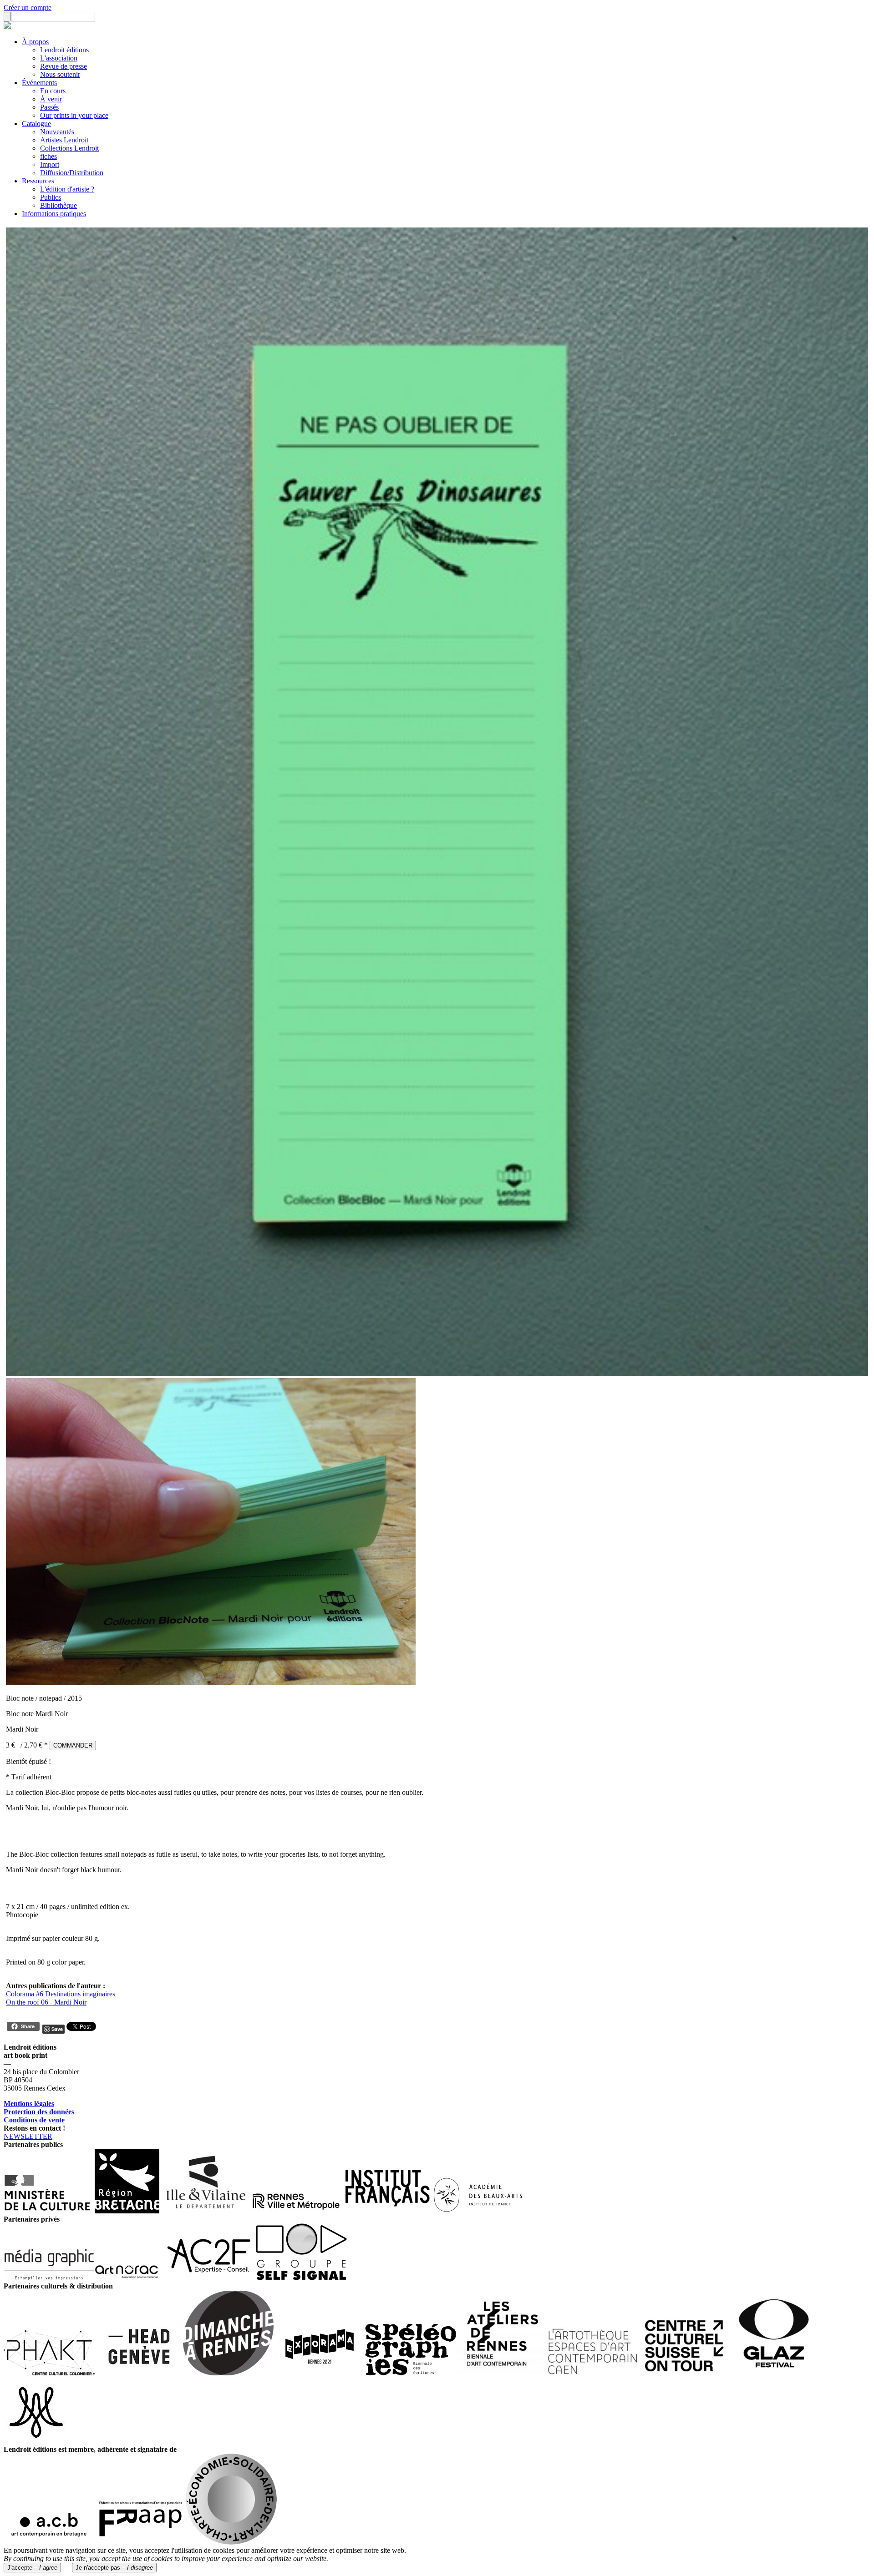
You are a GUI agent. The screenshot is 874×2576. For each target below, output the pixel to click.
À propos (35, 42)
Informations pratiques (54, 214)
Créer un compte (28, 8)
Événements (39, 83)
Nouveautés (57, 132)
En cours (53, 91)
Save (57, 2029)
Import (50, 164)
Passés (49, 107)
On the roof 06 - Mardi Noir (46, 2002)
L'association (59, 58)
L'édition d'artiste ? (67, 189)
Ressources (38, 181)
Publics (51, 197)
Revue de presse (64, 66)
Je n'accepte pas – (114, 2568)
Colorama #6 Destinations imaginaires (61, 1994)
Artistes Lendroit (64, 140)
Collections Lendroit (69, 148)
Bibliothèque (58, 205)
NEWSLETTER (28, 2136)
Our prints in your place (74, 115)
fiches (48, 156)
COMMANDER (73, 1745)
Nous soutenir (60, 74)
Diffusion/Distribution (72, 173)
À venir (51, 99)
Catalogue (36, 124)
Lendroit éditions (64, 50)
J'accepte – (32, 2568)
